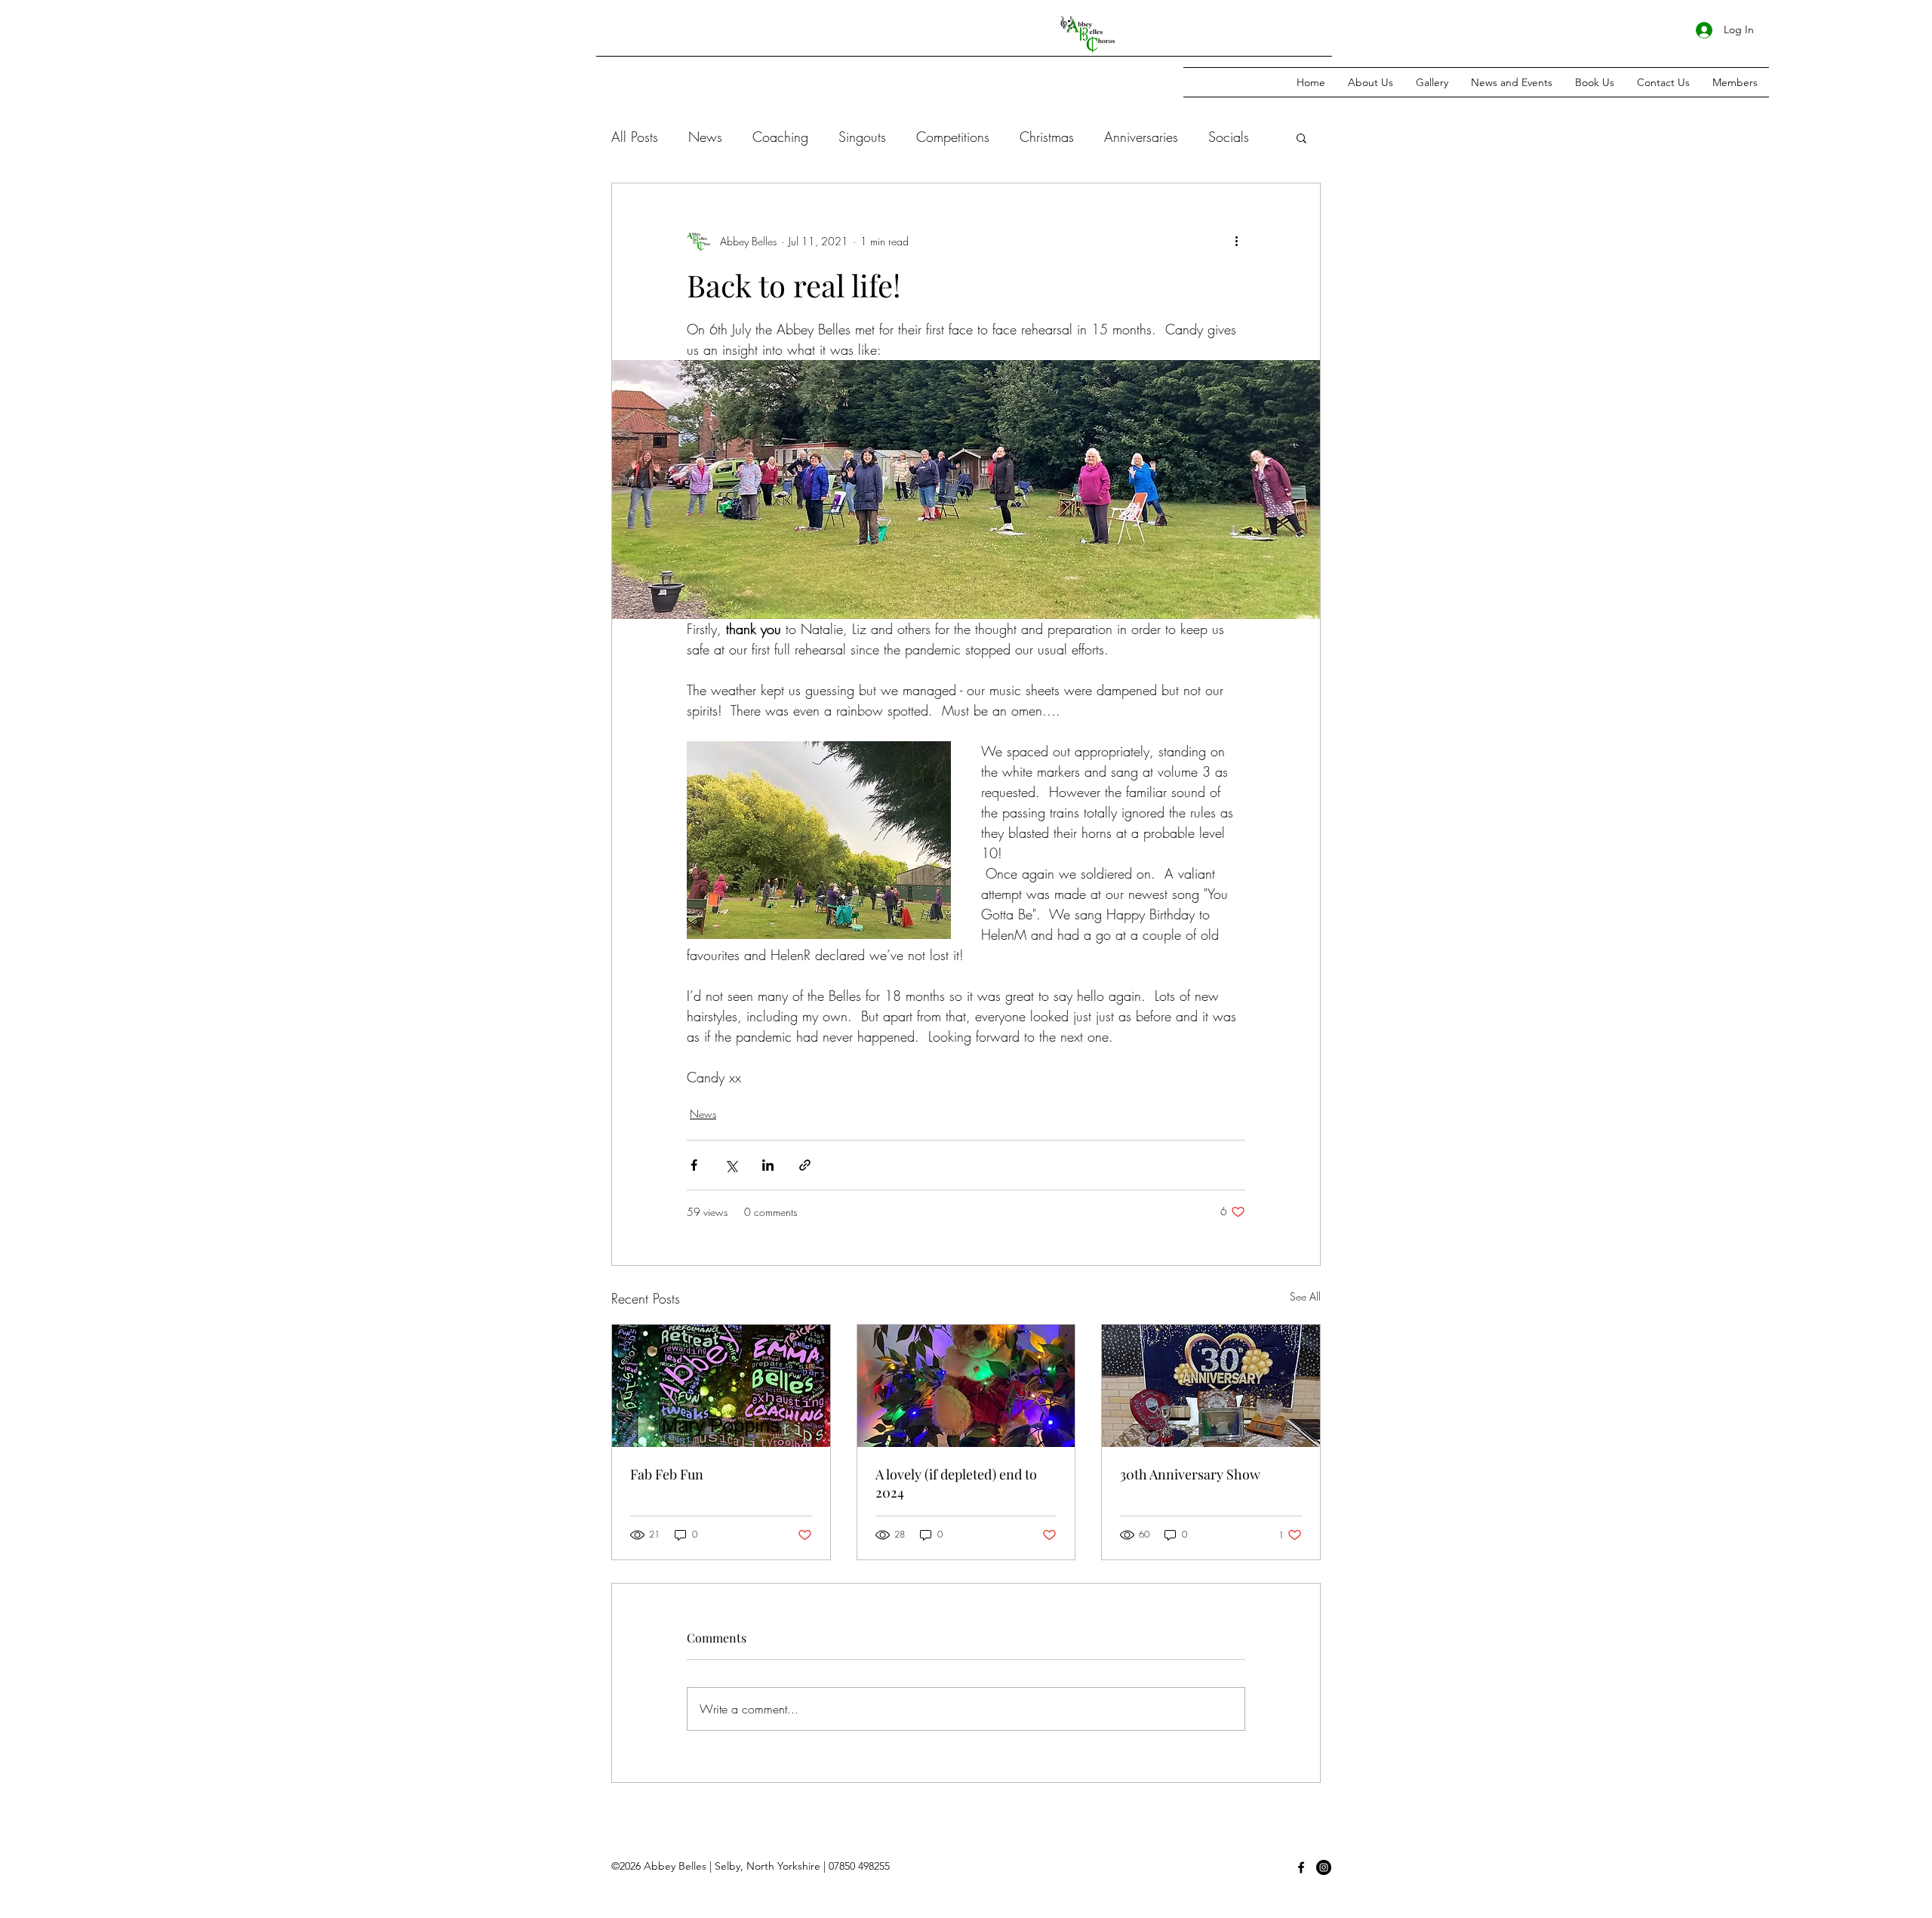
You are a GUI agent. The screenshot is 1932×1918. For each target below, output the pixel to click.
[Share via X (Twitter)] (731, 1165)
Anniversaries (1141, 137)
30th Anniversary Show (1190, 1474)
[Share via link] (805, 1165)
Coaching (780, 137)
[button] (1301, 137)
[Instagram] (1324, 1867)
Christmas (1047, 137)
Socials (1229, 137)
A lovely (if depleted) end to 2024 (956, 1483)
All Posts (635, 137)
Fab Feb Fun (667, 1474)
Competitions (953, 137)
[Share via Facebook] (694, 1165)
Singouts (862, 137)
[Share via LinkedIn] (768, 1165)
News (705, 137)
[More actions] (1236, 241)
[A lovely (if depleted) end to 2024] (966, 1386)
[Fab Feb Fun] (721, 1386)
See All (1305, 1296)
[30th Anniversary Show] (1211, 1386)
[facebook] (1301, 1867)
